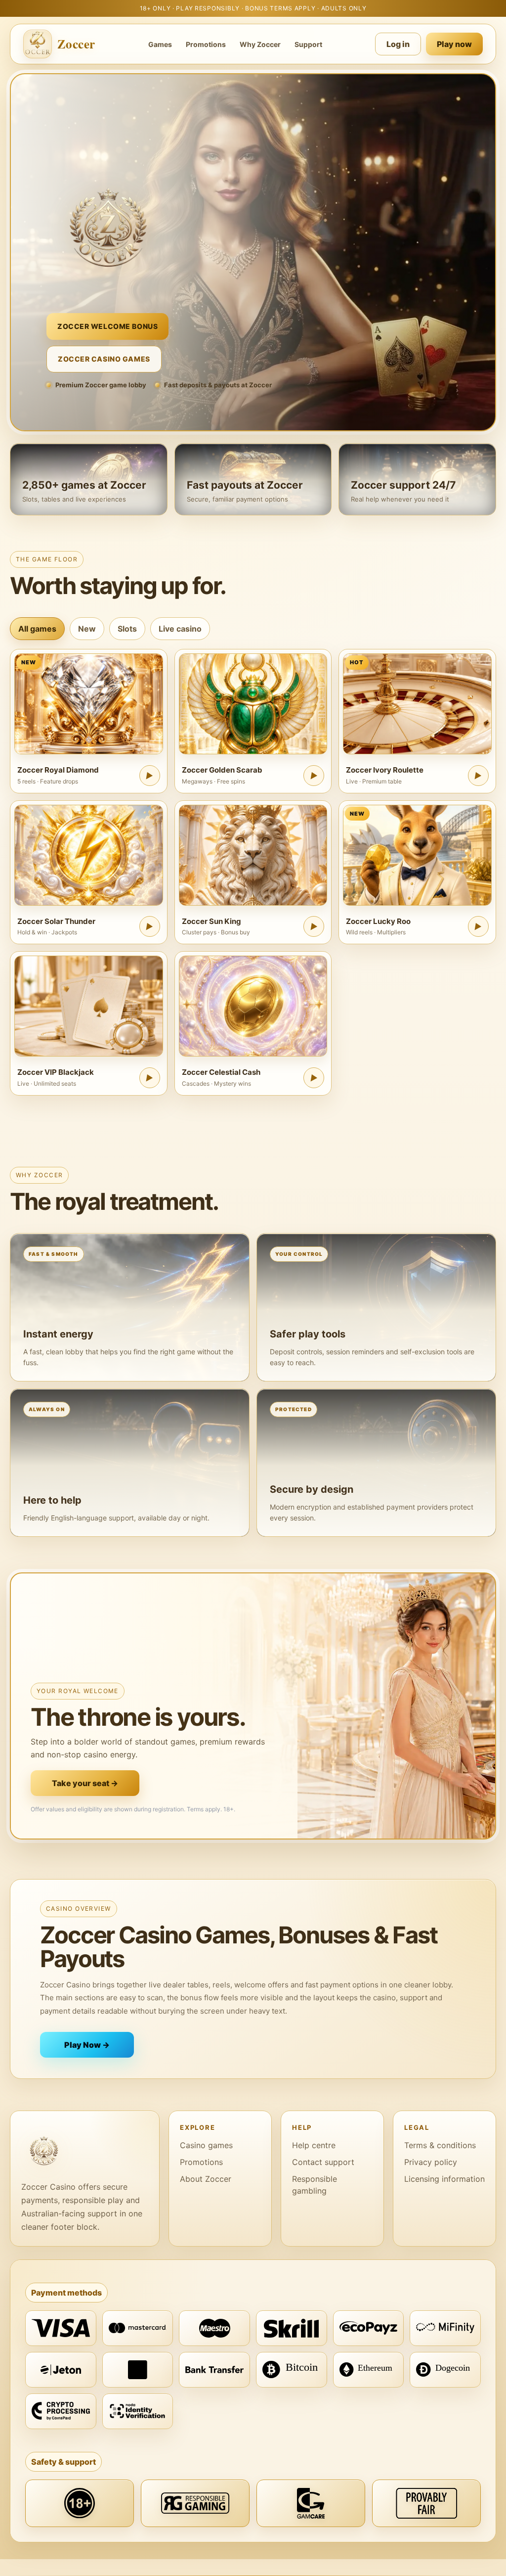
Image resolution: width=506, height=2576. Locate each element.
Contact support (323, 2162)
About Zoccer (206, 2179)
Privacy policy (431, 2162)
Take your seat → (85, 1783)
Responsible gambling (315, 2185)
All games (37, 629)
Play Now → (87, 2045)
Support (308, 44)
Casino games (206, 2145)
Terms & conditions (440, 2145)
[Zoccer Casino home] (85, 2151)
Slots (127, 629)
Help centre (314, 2145)
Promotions (206, 44)
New (87, 629)
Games (160, 44)
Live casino (180, 629)
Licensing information (444, 2179)
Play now (454, 44)
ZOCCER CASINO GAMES (104, 359)
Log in (398, 44)
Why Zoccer (260, 44)
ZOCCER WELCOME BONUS (107, 326)
